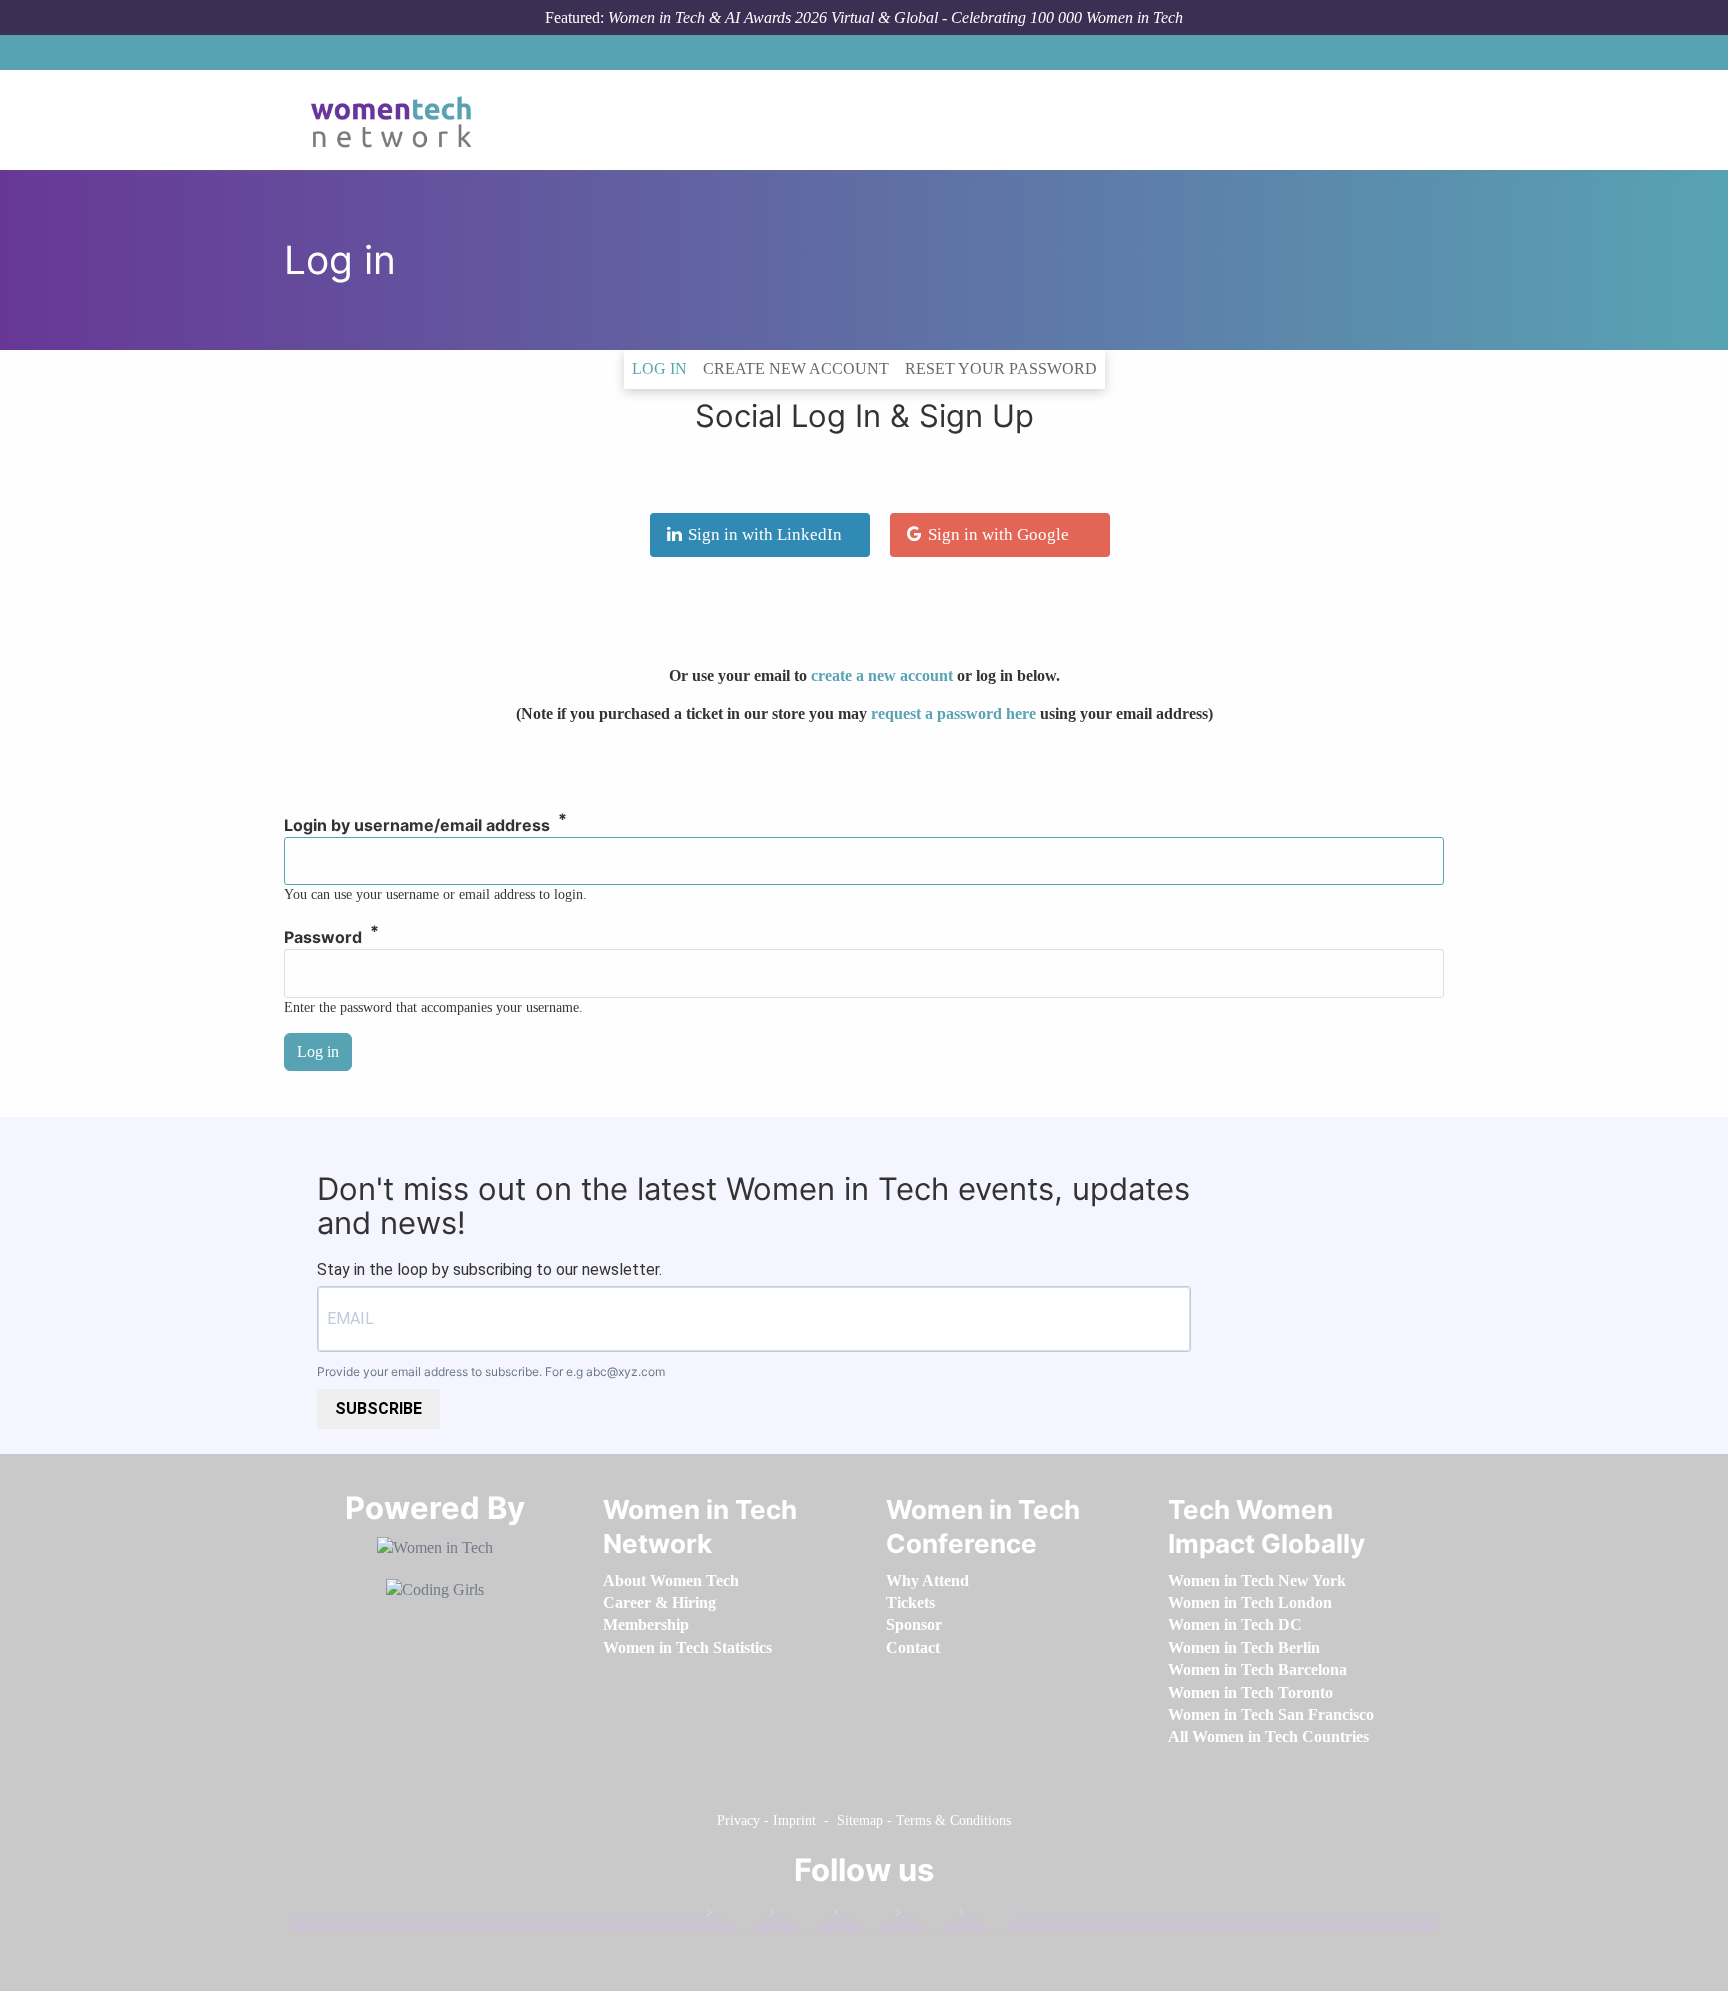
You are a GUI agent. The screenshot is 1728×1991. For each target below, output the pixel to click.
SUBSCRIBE (378, 1408)
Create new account (796, 368)
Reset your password (1001, 368)
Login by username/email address (417, 826)
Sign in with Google (998, 534)
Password (323, 938)
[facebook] (735, 1916)
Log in (663, 368)
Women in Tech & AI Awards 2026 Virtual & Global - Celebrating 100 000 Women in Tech (895, 17)
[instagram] (861, 1916)
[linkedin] (798, 1916)
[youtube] (987, 1916)
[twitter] (924, 1916)
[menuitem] (671, 1580)
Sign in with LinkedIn (765, 534)
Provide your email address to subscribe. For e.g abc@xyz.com (491, 1371)
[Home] (398, 120)
